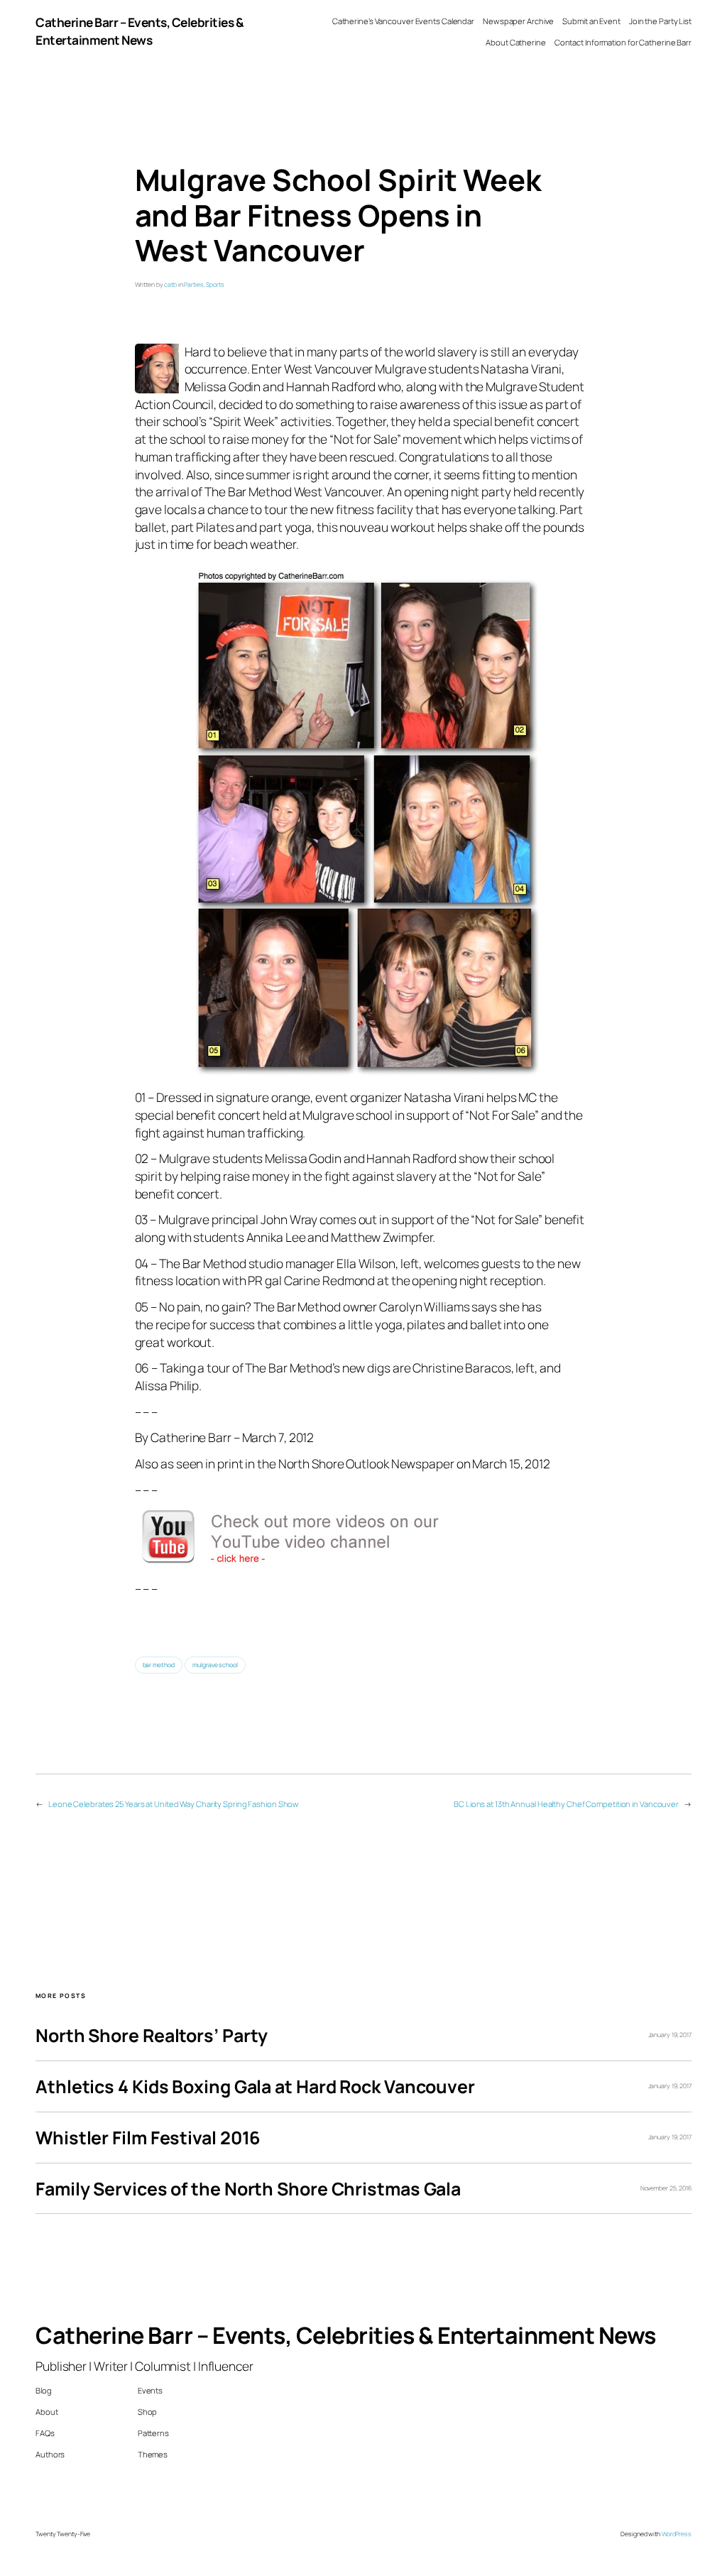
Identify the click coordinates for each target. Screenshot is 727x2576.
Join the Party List (660, 21)
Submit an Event (591, 21)
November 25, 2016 (666, 2188)
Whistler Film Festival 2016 (148, 2138)
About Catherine (516, 42)
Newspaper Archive (518, 21)
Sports (215, 285)
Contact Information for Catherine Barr (623, 42)
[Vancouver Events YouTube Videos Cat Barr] (305, 1562)
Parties (193, 285)
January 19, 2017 (670, 2035)
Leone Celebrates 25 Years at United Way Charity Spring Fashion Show (174, 1804)
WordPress (677, 2534)
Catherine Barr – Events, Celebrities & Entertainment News (140, 31)
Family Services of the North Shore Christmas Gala (248, 2189)
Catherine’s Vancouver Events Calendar (403, 21)
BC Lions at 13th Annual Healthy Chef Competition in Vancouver (566, 1804)
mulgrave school (215, 1665)
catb (170, 285)
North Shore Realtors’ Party (152, 2035)
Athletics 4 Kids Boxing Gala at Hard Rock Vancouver (255, 2086)
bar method (159, 1665)
